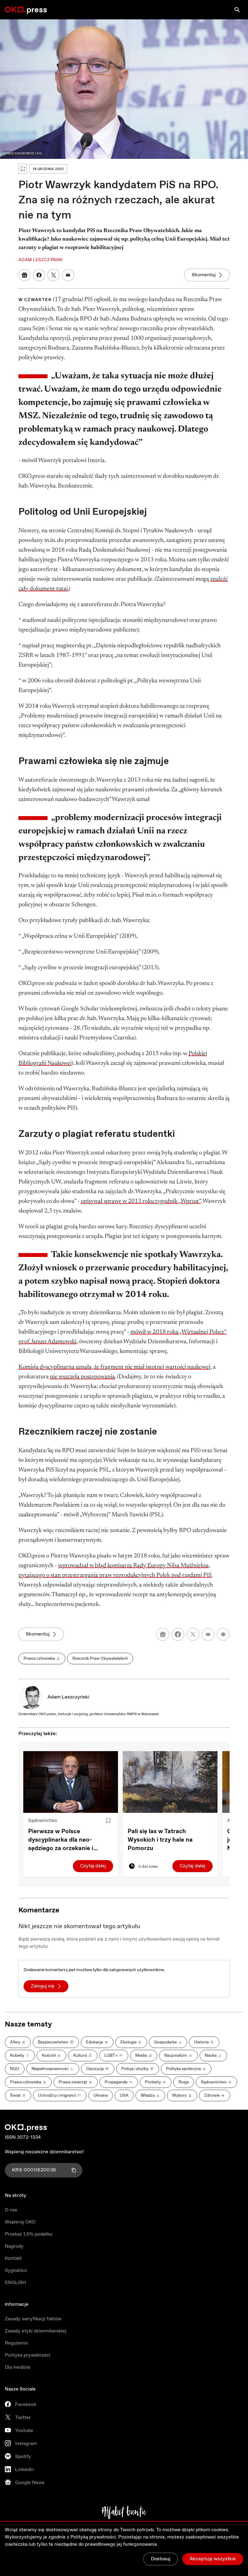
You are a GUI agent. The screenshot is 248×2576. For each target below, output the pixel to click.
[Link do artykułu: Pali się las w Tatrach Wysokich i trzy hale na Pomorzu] (170, 1782)
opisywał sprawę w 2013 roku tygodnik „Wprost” (141, 1201)
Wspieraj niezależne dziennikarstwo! (44, 2152)
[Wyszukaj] (237, 10)
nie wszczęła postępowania (82, 1377)
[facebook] (178, 1634)
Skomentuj (204, 275)
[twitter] (193, 1634)
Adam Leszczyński (68, 1697)
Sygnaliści (16, 2271)
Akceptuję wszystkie (213, 2559)
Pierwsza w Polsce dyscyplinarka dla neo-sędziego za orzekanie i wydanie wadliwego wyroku (67, 1840)
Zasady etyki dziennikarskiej (36, 2331)
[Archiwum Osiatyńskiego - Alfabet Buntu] (124, 2512)
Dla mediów (18, 2367)
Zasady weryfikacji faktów (33, 2319)
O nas (11, 2210)
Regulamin (16, 2343)
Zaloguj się (43, 1986)
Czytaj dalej (93, 1866)
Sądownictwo (43, 1821)
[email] (208, 1634)
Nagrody (14, 2246)
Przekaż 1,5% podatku (29, 2234)
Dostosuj (161, 2559)
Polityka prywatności (28, 2355)
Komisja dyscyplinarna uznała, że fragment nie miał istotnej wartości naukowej (114, 1367)
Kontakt (13, 2258)
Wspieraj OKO (20, 2222)
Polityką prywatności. (94, 2537)
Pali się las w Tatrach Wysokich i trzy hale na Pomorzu (160, 1840)
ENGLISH (15, 2283)
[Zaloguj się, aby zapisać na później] (108, 1821)
